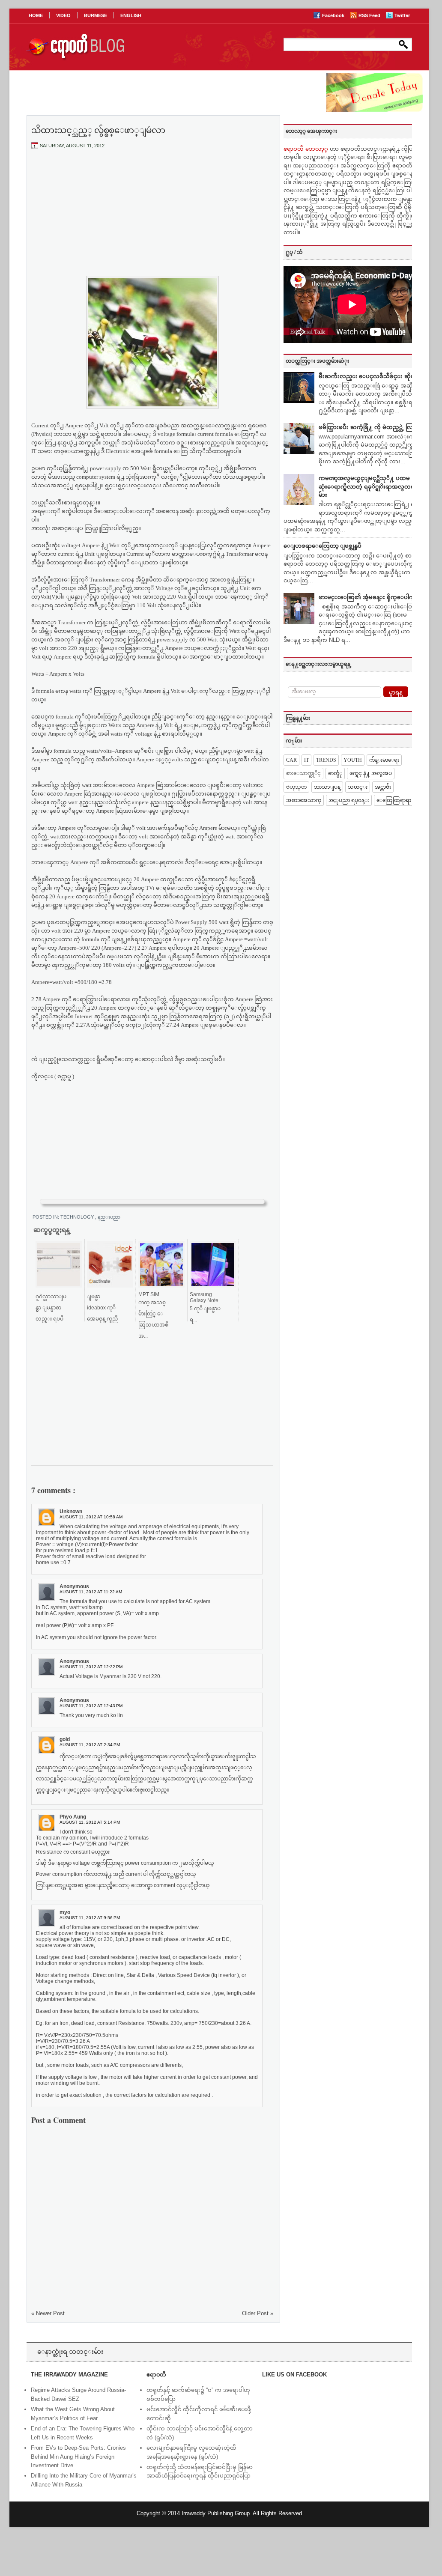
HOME (36, 15)
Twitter (402, 15)
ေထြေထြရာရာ (394, 800)
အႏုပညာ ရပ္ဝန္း (349, 800)
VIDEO (63, 15)
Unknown (71, 1512)
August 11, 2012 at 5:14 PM (90, 1822)
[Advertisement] (152, 220)
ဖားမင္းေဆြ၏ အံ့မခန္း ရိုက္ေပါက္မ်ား (369, 597)
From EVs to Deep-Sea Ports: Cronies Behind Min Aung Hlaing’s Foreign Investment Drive (78, 2457)
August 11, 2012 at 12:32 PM (91, 1667)
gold (65, 1739)
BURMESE (96, 15)
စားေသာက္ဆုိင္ (303, 773)
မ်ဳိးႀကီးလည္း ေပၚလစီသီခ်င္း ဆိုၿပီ (369, 376)
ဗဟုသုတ (296, 787)
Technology (78, 1217)
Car (291, 760)
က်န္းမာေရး (384, 760)
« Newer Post (48, 2313)
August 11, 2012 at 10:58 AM (91, 1517)
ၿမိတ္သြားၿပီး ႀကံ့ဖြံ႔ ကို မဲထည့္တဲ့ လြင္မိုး (369, 427)
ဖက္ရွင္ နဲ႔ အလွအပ (371, 773)
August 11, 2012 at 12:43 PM (91, 1706)
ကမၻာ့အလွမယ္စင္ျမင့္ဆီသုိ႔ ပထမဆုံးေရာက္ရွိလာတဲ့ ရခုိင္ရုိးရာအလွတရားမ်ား (369, 486)
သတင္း (358, 787)
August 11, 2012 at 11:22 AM (91, 1592)
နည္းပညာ (109, 1217)
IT (306, 760)
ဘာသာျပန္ (327, 787)
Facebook (334, 15)
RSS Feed (370, 15)
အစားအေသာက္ (304, 800)
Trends (326, 760)
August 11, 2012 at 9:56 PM (90, 1918)
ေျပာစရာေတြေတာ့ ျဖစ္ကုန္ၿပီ (323, 546)
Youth (353, 760)
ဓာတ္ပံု (335, 773)
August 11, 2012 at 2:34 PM (90, 1745)
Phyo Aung (73, 1817)
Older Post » (258, 2313)
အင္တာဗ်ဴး (383, 787)
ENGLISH (131, 15)
